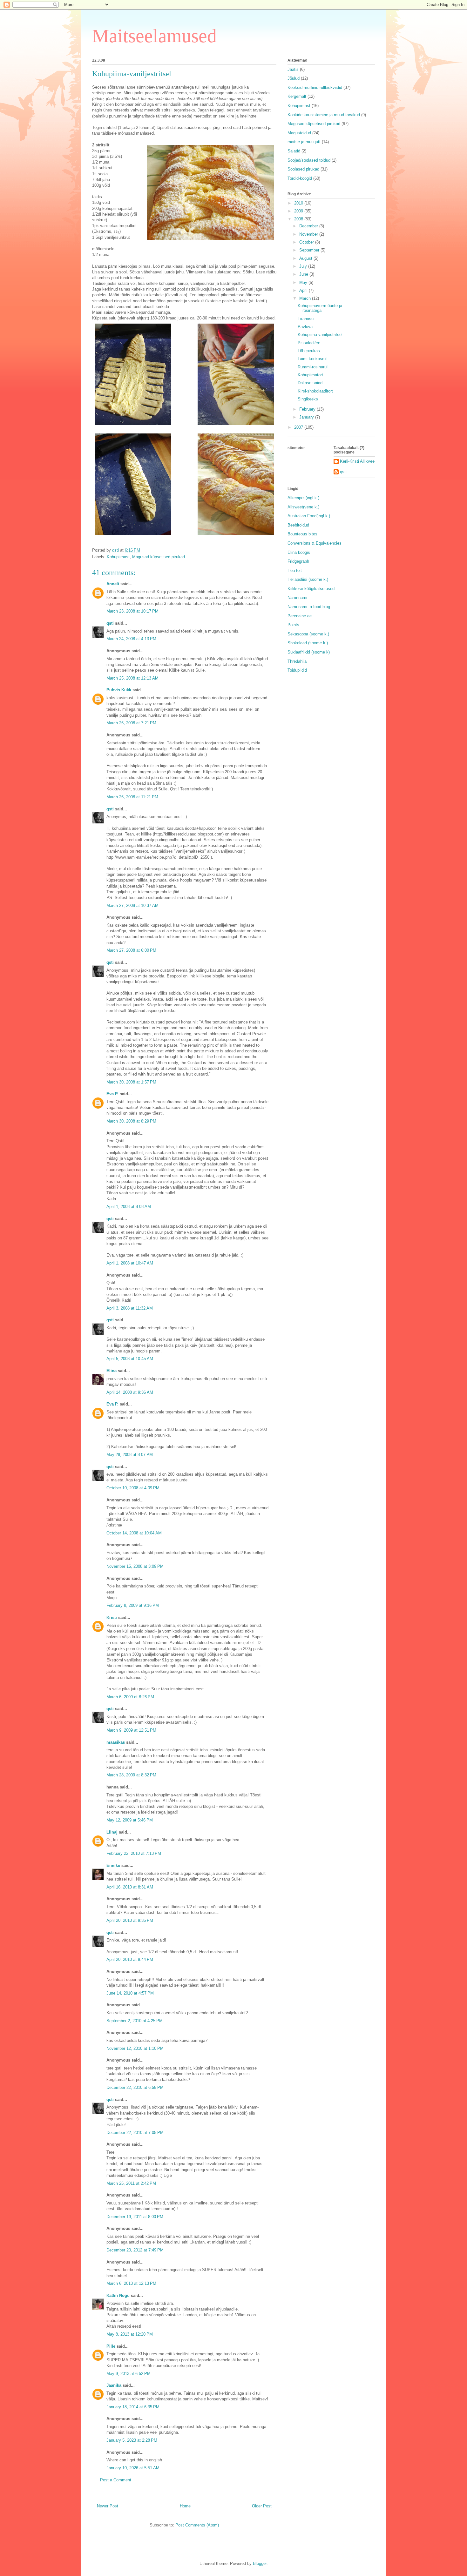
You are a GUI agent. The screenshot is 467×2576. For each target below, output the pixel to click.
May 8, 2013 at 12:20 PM (130, 2334)
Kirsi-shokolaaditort (315, 391)
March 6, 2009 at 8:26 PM (130, 1697)
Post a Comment (116, 2480)
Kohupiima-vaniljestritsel (320, 335)
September (310, 250)
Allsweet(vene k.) (303, 507)
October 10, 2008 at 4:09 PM (133, 1488)
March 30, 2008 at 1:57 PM (131, 1082)
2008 (299, 219)
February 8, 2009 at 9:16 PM (133, 1605)
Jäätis (293, 69)
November (309, 234)
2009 (299, 211)
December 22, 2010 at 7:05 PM (135, 2133)
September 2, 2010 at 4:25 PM (135, 2021)
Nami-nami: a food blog (309, 607)
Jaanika (114, 2385)
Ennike (113, 1865)
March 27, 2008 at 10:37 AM (132, 906)
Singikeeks (308, 399)
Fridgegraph (298, 561)
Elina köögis (299, 552)
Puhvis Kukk (119, 690)
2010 (299, 203)
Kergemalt (297, 96)
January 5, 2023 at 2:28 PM (132, 2440)
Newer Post (108, 2506)
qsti (110, 623)
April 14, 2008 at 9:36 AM (130, 1392)
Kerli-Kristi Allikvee (357, 461)
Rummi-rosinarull (313, 367)
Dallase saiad (310, 383)
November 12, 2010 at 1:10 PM (135, 2048)
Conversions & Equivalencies (315, 543)
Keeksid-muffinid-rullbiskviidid (315, 87)
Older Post (262, 2506)
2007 (299, 427)
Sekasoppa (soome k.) (308, 634)
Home (185, 2506)
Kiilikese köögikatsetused (311, 589)
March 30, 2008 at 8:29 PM (131, 1121)
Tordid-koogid (300, 178)
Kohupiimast (118, 557)
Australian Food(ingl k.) (309, 516)
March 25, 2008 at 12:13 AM (132, 678)
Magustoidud (299, 133)
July (304, 266)
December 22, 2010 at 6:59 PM (135, 2087)
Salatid (294, 151)
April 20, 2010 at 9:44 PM (130, 1959)
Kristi (112, 1617)
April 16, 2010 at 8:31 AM (130, 1887)
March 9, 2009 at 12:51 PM (131, 1730)
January (307, 417)
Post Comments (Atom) (197, 2525)
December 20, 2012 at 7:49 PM (135, 2250)
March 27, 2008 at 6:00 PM (131, 950)
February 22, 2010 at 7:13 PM (134, 1853)
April (304, 290)
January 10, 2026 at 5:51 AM (133, 2468)
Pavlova (305, 327)
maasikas (116, 1742)
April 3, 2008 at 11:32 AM (130, 1308)
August (306, 258)
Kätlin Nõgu (118, 2295)
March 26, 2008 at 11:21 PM (132, 797)
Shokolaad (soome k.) (308, 643)
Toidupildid (297, 670)
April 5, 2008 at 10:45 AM (130, 1359)
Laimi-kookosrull (313, 359)
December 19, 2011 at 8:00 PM (135, 2217)
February (308, 409)
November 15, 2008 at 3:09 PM (135, 1566)
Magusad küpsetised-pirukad (159, 557)
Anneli (113, 584)
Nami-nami (297, 597)
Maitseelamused (154, 36)
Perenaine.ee (300, 616)
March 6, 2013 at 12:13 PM (131, 2283)
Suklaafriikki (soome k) (309, 652)
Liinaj (112, 1832)
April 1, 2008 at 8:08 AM (129, 1207)
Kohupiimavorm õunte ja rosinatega (320, 308)
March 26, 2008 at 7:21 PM (131, 723)
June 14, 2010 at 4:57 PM (130, 1993)
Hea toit (295, 570)
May (304, 282)
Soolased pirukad (303, 169)
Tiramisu (306, 319)
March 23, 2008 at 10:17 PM (132, 611)
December (309, 226)
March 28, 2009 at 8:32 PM (131, 1775)
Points (293, 625)
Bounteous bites (302, 534)
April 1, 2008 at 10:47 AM (130, 1263)
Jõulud (294, 78)
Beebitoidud (298, 525)
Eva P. (112, 1094)
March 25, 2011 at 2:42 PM (131, 2183)
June (304, 274)
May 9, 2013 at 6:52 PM (129, 2374)
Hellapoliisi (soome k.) (308, 579)
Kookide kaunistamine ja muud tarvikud (324, 115)
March (306, 298)
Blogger (260, 2563)
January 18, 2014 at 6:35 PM (133, 2407)
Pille (111, 2346)
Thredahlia (297, 661)
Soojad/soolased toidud (309, 160)
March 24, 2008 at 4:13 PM (131, 639)
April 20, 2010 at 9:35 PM (130, 1920)
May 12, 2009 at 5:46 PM (130, 1820)
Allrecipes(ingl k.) (303, 498)
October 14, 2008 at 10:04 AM (134, 1533)
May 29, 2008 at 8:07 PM (130, 1455)
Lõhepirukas (309, 351)
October (307, 242)
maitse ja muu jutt (304, 142)
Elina (112, 1371)
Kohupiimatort (310, 375)
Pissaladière (309, 343)
